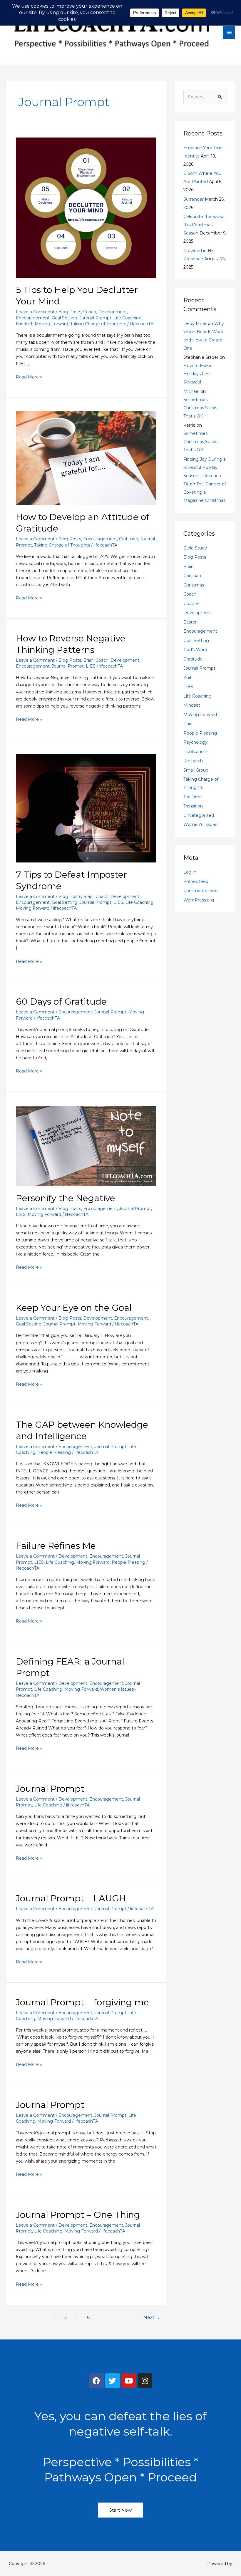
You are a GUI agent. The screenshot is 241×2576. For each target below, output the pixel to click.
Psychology (195, 742)
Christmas (194, 585)
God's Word (195, 650)
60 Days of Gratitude (61, 1002)
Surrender (194, 199)
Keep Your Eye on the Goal (74, 1308)
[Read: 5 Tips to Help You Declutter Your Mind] (86, 207)
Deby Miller (195, 324)
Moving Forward (51, 324)
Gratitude (129, 539)
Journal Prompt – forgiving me (82, 2002)
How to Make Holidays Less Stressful (197, 374)
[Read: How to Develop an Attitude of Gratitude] (86, 458)
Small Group (196, 770)
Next (152, 2317)
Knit (188, 678)
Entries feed (196, 881)
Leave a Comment (35, 312)
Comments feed (200, 891)
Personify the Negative (66, 1198)
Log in (190, 872)
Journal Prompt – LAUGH (71, 1898)
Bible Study (195, 548)
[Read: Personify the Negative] (86, 1145)
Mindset (24, 324)
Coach (90, 312)
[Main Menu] (229, 32)
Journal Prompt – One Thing (78, 2215)
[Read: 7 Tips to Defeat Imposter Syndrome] (86, 808)
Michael (191, 391)
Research (193, 761)
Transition (193, 806)
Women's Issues (117, 1689)
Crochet (192, 604)
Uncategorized (199, 815)
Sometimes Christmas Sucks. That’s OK (201, 408)
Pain (188, 724)
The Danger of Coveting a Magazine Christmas (205, 492)
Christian (192, 576)
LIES (91, 666)
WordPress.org (199, 900)
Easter (190, 622)
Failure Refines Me (56, 1546)
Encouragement (33, 318)
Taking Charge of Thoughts (98, 324)
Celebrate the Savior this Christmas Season (204, 225)
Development (113, 312)
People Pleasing (54, 1452)
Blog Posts (70, 312)
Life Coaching (128, 318)
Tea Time (193, 797)
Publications (196, 752)
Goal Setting (65, 318)
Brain (88, 660)
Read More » (29, 377)
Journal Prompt (95, 318)
